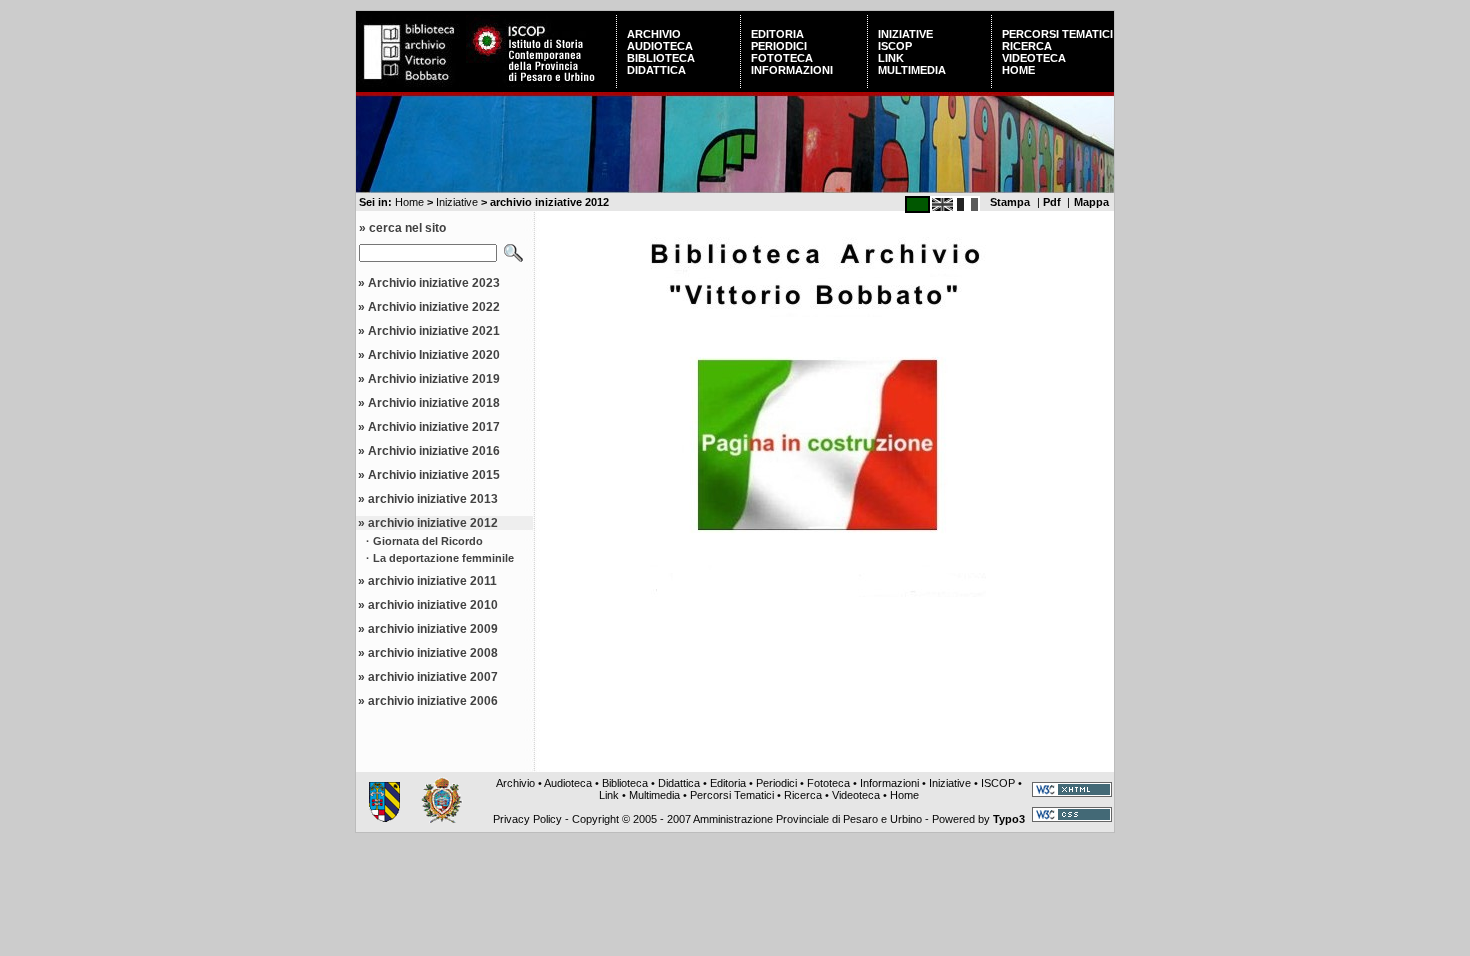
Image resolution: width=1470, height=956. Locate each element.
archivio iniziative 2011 (432, 581)
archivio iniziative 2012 (433, 523)
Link (891, 58)
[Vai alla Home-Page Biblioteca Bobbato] (411, 84)
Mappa (1091, 202)
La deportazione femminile (443, 558)
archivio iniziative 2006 (433, 701)
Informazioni (792, 70)
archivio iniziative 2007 (433, 677)
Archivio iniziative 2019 (434, 379)
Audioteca (660, 46)
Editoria (777, 34)
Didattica (656, 70)
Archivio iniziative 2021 (434, 331)
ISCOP (895, 46)
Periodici (779, 46)
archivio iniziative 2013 (433, 499)
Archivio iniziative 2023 (434, 283)
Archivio (654, 34)
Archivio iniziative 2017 (434, 427)
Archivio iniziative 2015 (434, 475)
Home (1018, 70)
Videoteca (1034, 58)
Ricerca (1027, 46)
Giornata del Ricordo (428, 541)
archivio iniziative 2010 (433, 605)
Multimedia (912, 70)
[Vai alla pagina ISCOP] (541, 84)
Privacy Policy (527, 819)
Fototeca (782, 58)
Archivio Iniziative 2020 (434, 355)
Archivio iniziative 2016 (434, 451)
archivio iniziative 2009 (433, 629)
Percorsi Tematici (1057, 34)
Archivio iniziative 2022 (434, 307)
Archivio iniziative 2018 (434, 403)
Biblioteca (661, 58)
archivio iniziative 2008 (433, 653)
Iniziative (905, 34)
